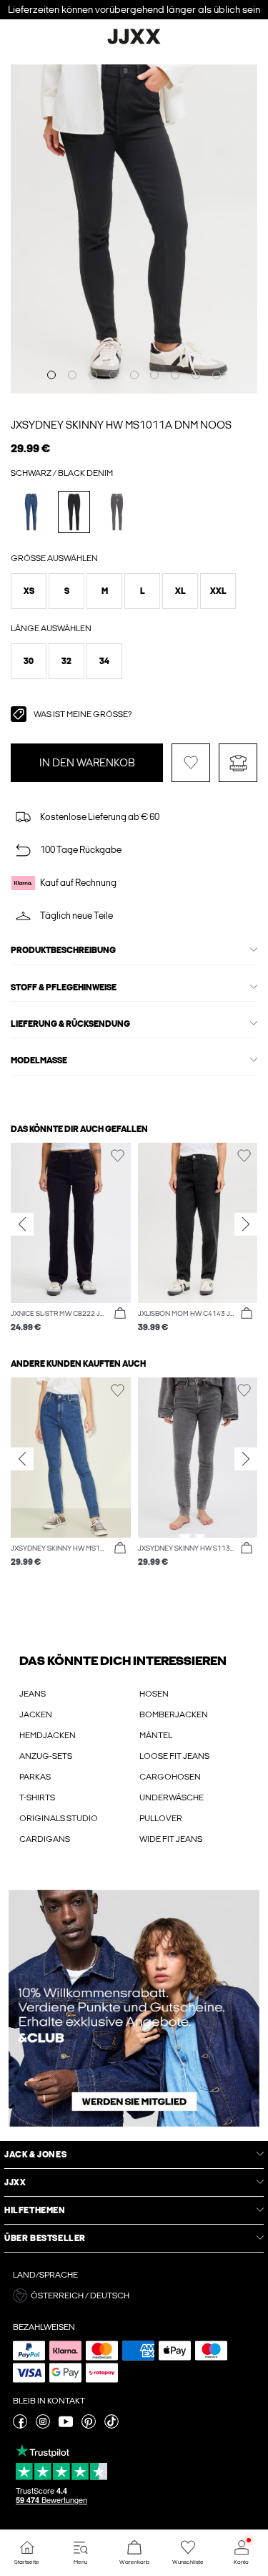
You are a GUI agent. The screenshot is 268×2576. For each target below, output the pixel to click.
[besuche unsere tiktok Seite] (111, 2426)
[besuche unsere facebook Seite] (20, 2426)
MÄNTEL (156, 1735)
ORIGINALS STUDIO (59, 1818)
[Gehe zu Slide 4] (114, 375)
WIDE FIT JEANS (171, 1839)
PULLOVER (161, 1818)
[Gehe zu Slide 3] (93, 375)
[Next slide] (246, 1224)
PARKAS (35, 1777)
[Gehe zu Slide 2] (72, 375)
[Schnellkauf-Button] (120, 1314)
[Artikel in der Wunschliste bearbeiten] (191, 763)
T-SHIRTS (37, 1797)
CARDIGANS (45, 1839)
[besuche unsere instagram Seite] (43, 2426)
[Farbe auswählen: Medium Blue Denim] (31, 512)
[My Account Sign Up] (134, 2008)
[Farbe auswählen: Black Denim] (74, 512)
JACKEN (36, 1714)
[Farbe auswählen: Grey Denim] (117, 512)
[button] (29, 591)
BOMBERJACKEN (174, 1714)
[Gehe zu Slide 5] (134, 375)
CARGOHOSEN (170, 1777)
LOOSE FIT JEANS (174, 1756)
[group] (71, 1238)
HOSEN (154, 1694)
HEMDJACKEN (48, 1735)
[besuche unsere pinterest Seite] (89, 2426)
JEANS (33, 1694)
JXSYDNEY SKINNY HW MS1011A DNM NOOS (121, 425)
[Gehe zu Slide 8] (196, 375)
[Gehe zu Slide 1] (51, 375)
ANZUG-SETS (46, 1756)
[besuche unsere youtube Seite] (66, 2426)
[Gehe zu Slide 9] (217, 375)
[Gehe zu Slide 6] (154, 375)
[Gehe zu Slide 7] (175, 375)
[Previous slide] (22, 1224)
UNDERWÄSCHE (172, 1797)
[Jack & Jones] (134, 42)
